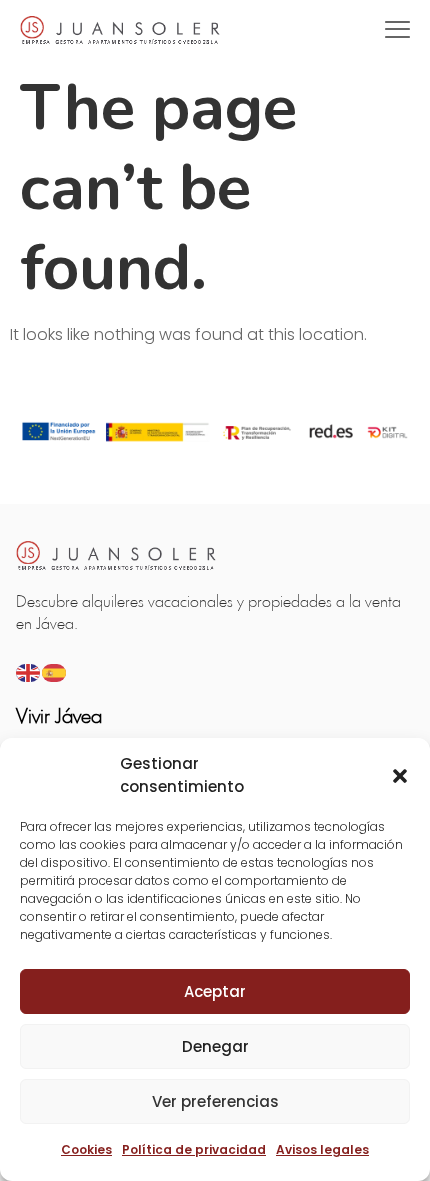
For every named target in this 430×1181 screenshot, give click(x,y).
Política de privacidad (194, 1149)
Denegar (215, 1046)
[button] (400, 776)
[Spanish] (55, 671)
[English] (29, 671)
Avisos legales (322, 1149)
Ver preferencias (215, 1101)
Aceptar (215, 991)
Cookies (86, 1149)
